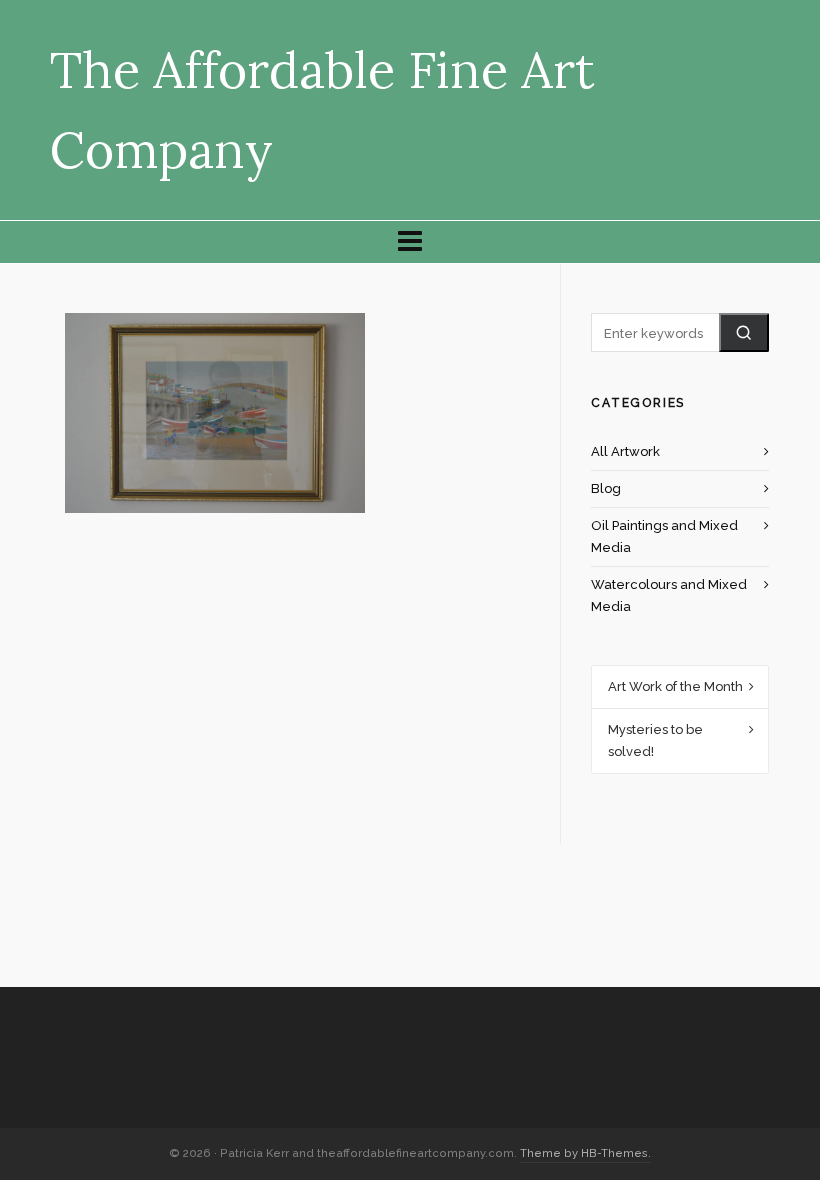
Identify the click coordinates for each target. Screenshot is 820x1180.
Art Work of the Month (675, 686)
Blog (606, 488)
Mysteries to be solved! (655, 740)
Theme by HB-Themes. (585, 1153)
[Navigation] (410, 242)
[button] (744, 332)
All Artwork (625, 451)
